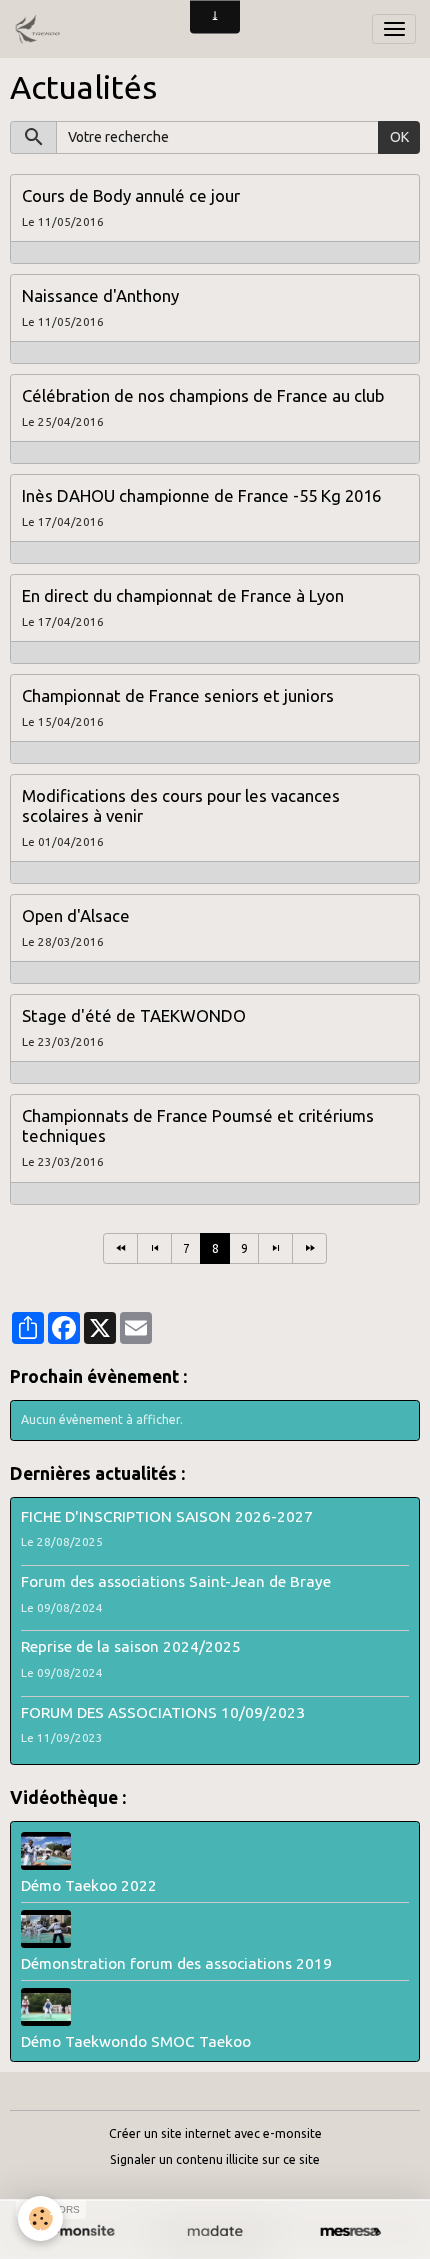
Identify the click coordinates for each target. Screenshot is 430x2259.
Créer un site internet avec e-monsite (215, 2133)
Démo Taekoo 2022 (89, 1885)
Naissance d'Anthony (100, 295)
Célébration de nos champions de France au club (203, 395)
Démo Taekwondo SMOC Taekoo (136, 2041)
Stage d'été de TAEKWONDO (134, 1015)
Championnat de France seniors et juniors (178, 695)
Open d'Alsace (76, 915)
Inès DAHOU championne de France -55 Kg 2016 (201, 495)
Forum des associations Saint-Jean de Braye (176, 1581)
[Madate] (214, 2232)
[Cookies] (40, 2218)
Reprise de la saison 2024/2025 (131, 1646)
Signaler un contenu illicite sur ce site (215, 2159)
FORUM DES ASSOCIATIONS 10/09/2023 (163, 1712)
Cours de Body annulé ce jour (131, 195)
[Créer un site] (79, 2232)
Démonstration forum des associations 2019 (176, 1963)
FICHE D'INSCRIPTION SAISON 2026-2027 (167, 1516)
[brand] (40, 29)
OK (399, 137)
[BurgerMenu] (394, 29)
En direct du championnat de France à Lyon (183, 595)
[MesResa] (350, 2232)
